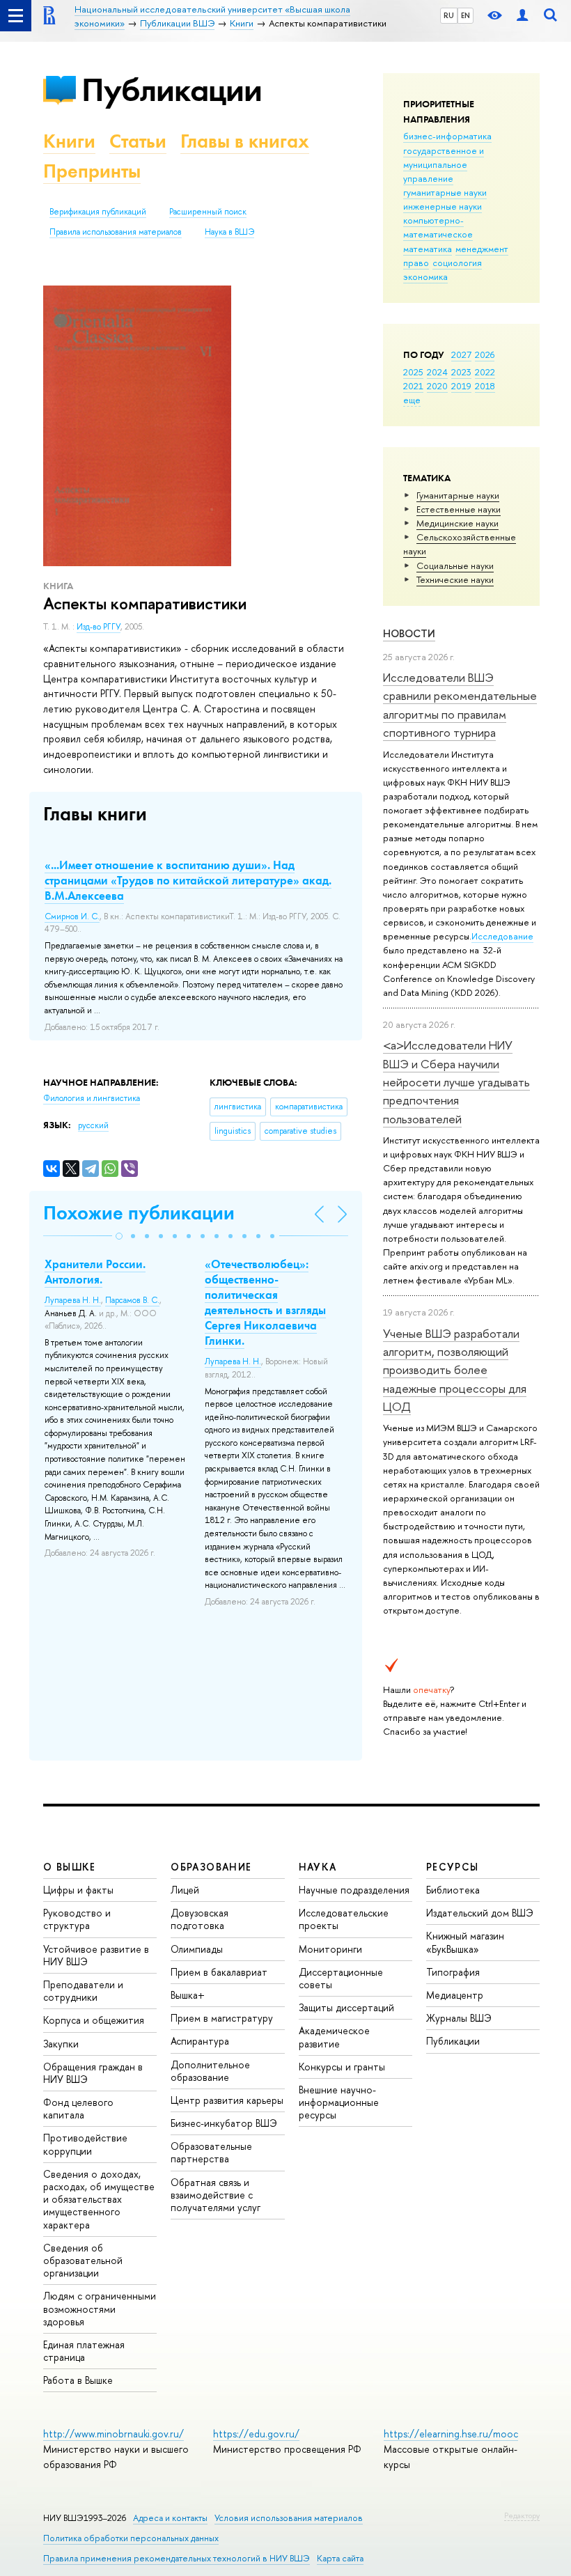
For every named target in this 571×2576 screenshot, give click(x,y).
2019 (461, 386)
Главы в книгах (245, 141)
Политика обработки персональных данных (131, 2538)
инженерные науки (443, 206)
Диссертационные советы (341, 1978)
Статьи (138, 141)
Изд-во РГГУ (99, 627)
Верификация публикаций (98, 212)
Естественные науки (459, 509)
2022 (485, 372)
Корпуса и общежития (94, 2020)
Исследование (502, 936)
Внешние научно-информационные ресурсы (339, 2102)
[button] (119, 1236)
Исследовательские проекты (344, 1919)
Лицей (185, 1890)
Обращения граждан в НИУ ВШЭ (93, 2073)
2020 (437, 386)
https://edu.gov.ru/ (256, 2434)
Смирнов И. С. (72, 916)
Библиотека (453, 1890)
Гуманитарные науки (458, 495)
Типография (453, 1972)
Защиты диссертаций (346, 2007)
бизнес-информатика (447, 136)
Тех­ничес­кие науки (455, 579)
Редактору (522, 2515)
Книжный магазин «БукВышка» (465, 1942)
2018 (485, 386)
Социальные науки (455, 565)
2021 (413, 386)
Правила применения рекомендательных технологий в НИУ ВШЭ (177, 2558)
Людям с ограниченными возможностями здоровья (100, 2308)
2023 (461, 372)
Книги (69, 141)
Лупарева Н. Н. (73, 1300)
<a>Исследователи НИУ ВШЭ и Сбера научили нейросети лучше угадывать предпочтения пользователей (456, 1082)
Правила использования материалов (116, 232)
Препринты (92, 171)
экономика (425, 276)
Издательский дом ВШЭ (480, 1913)
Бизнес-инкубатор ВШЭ (224, 2123)
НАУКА (318, 1867)
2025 (413, 372)
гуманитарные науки (445, 192)
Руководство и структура (77, 1919)
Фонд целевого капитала (78, 2108)
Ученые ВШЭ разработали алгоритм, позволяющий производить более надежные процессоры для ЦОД (455, 1370)
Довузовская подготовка (200, 1919)
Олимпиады (197, 1949)
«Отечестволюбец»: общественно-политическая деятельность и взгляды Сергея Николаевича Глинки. (265, 1302)
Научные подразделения (354, 1890)
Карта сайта (340, 2558)
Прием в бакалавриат (219, 1972)
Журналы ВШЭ (459, 2018)
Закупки (61, 2044)
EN (466, 15)
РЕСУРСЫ (453, 1867)
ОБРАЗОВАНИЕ (211, 1867)
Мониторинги (330, 1949)
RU (449, 15)
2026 (485, 354)
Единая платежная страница (84, 2351)
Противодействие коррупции (85, 2144)
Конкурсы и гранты (342, 2067)
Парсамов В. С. (132, 1300)
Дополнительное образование (210, 2071)
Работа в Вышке (78, 2380)
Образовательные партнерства (211, 2152)
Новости (409, 633)
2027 (461, 354)
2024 (437, 372)
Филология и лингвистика (92, 1098)
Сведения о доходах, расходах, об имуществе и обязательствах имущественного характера (99, 2199)
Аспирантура (200, 2041)
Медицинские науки (457, 523)
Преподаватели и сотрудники (83, 1991)
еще (412, 400)
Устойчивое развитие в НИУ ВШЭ (96, 1955)
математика (428, 249)
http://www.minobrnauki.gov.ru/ (114, 2434)
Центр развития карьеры (227, 2100)
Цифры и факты (78, 1890)
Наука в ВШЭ (229, 232)
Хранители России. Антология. (95, 1272)
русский (93, 1125)
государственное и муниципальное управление (444, 164)
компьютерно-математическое (438, 227)
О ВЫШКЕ (70, 1867)
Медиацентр (455, 1995)
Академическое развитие (334, 2037)
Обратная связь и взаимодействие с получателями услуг (216, 2195)
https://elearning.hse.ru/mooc (451, 2434)
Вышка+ (188, 1995)
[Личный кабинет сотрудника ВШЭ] (522, 16)
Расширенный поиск (208, 212)
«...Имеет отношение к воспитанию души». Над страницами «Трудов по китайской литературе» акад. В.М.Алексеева (188, 880)
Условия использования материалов (289, 2518)
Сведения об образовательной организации (83, 2260)
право (416, 263)
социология (457, 263)
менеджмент (482, 249)
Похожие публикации (139, 1213)
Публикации (172, 89)
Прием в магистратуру (222, 2018)
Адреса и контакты (170, 2518)
